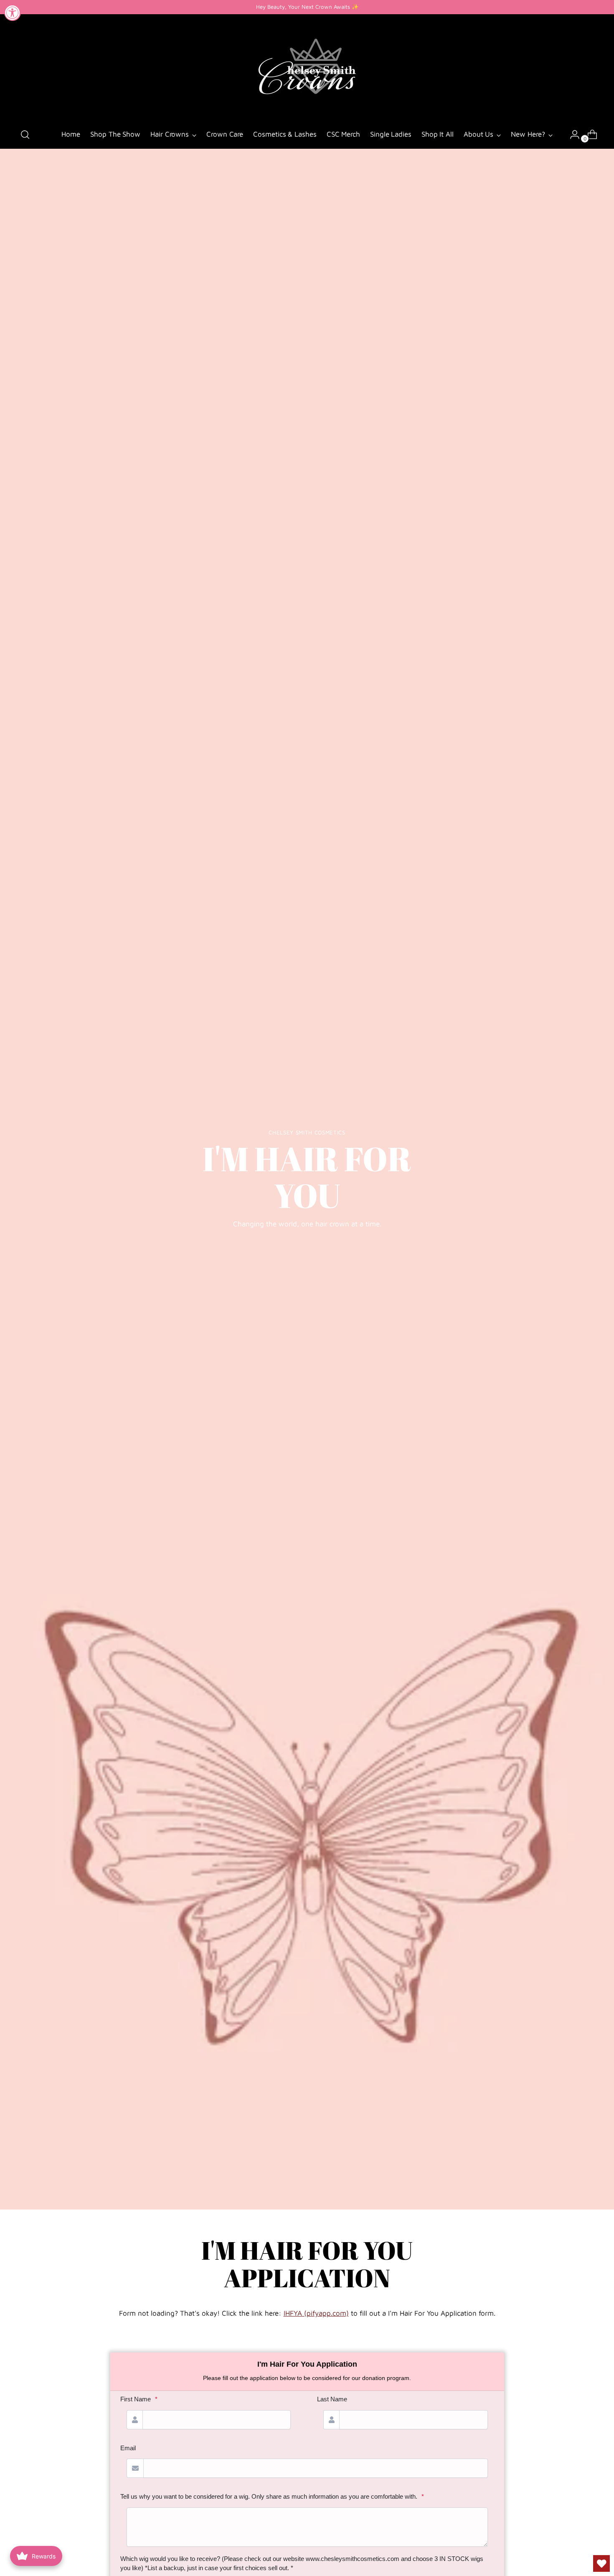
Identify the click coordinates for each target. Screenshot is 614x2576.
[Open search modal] (25, 135)
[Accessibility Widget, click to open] (13, 13)
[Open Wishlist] (601, 2563)
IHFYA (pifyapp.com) (316, 2313)
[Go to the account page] (571, 135)
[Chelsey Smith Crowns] (307, 68)
